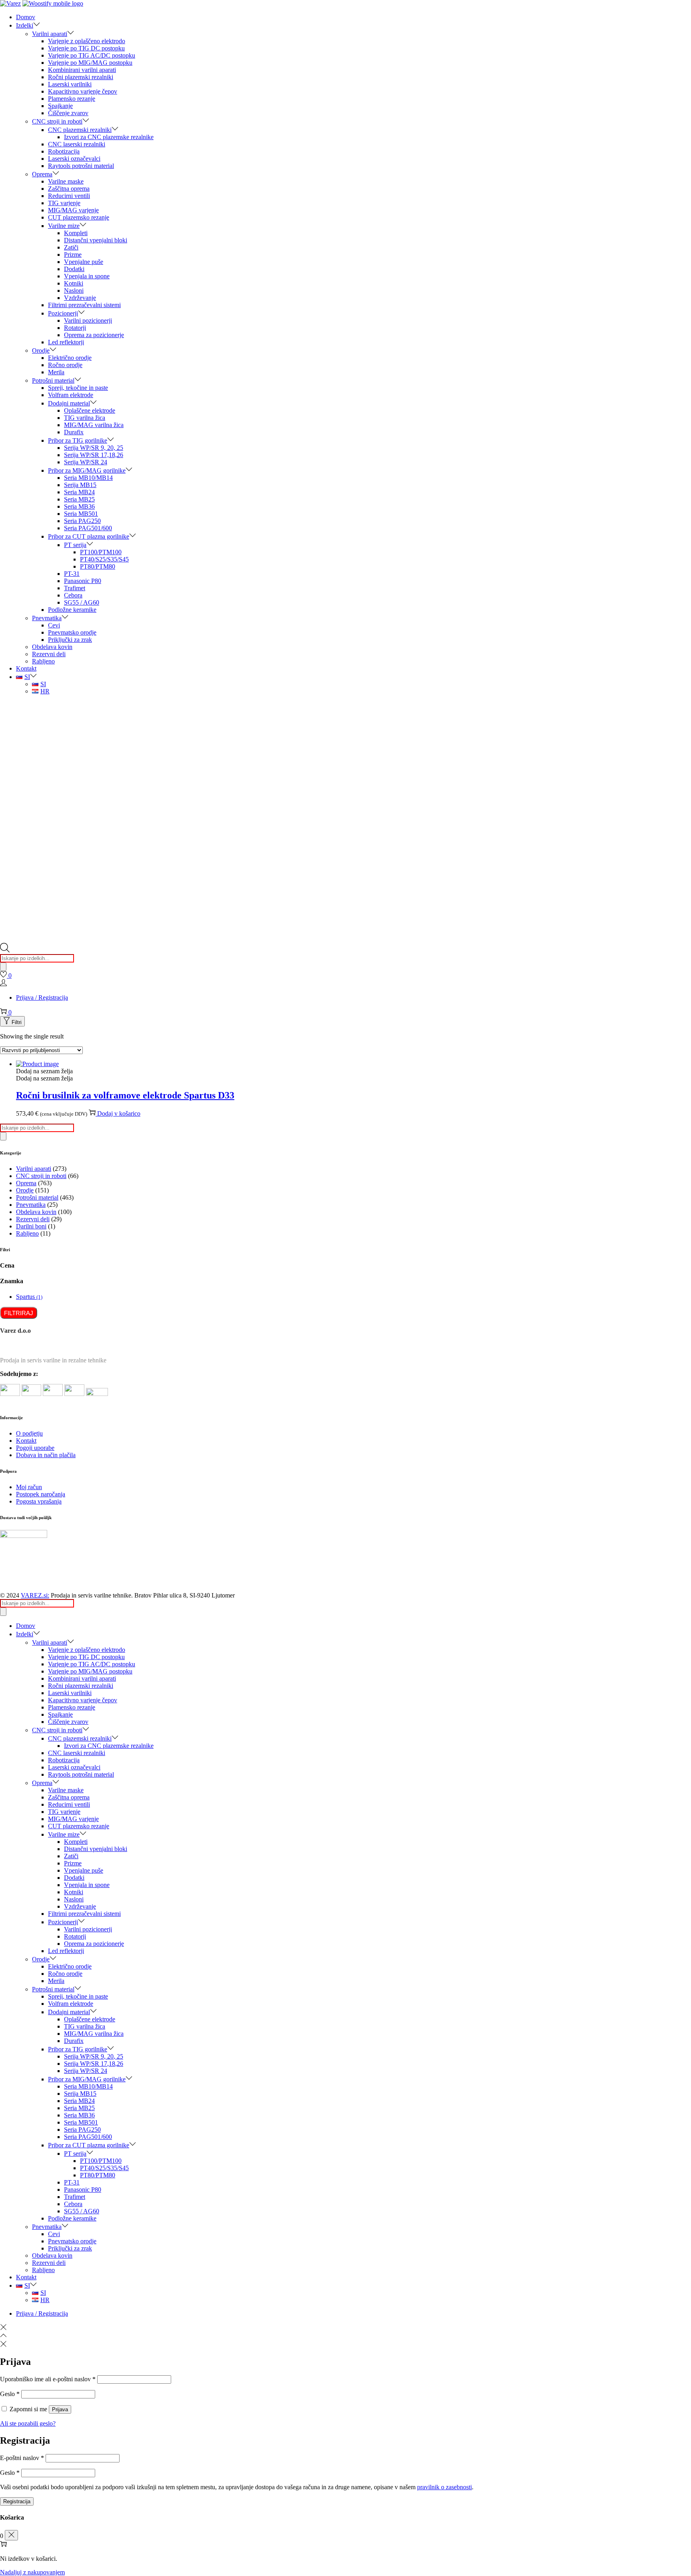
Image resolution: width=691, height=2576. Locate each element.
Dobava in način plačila (46, 1455)
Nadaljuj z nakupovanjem (32, 2572)
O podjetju (29, 1433)
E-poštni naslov (22, 2458)
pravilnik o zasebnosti (444, 2487)
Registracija (17, 2501)
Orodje (25, 1190)
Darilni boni (31, 1226)
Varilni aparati (34, 1169)
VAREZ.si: (35, 1595)
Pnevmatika (31, 1205)
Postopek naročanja (41, 1494)
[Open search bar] (5, 950)
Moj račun (29, 1487)
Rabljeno (27, 1233)
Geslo (10, 2394)
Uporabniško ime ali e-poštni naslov (48, 2379)
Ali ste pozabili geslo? (28, 2423)
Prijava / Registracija (42, 997)
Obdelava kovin (36, 1212)
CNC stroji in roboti (41, 1176)
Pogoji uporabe (35, 1448)
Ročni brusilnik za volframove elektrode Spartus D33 (125, 1095)
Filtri (17, 1022)
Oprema (26, 1183)
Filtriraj (19, 1313)
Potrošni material (37, 1197)
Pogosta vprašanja (39, 1501)
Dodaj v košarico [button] (119, 1113)
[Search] (3, 967)
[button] (44, 1071)
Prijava (60, 2409)
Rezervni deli (33, 1219)
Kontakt (26, 1441)
